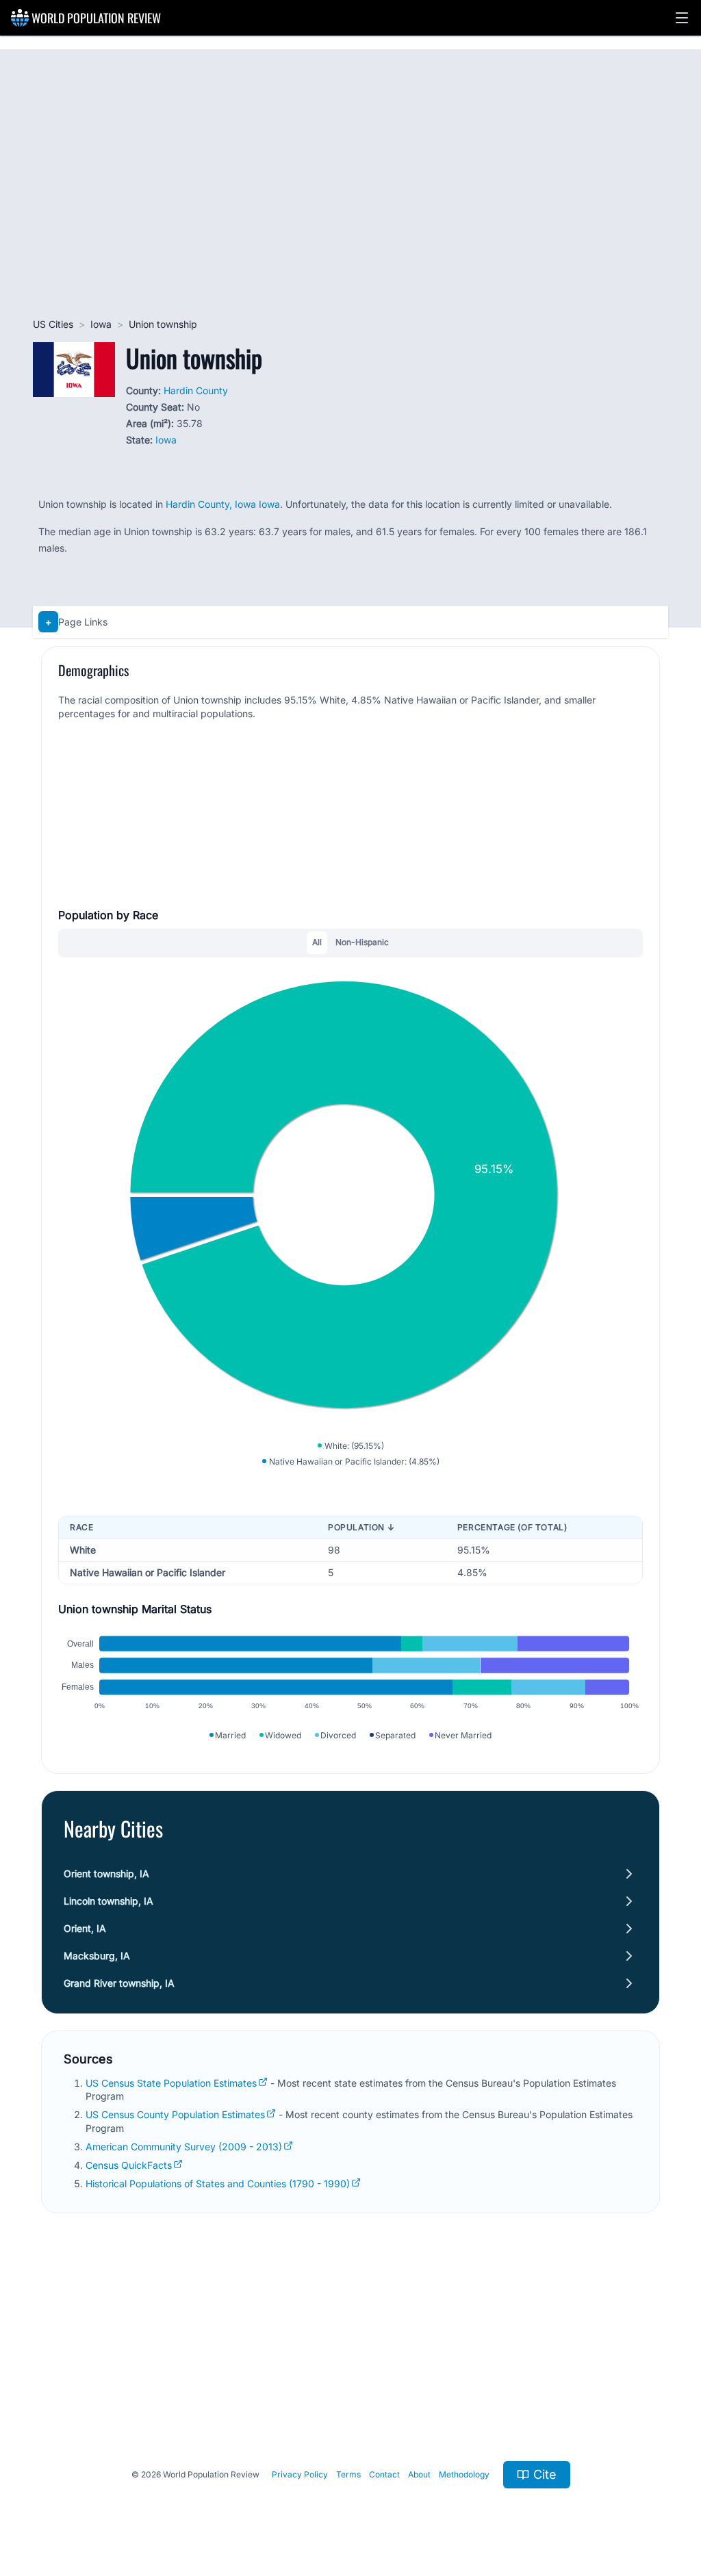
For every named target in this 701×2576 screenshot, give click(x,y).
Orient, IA (85, 1928)
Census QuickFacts (129, 2165)
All (317, 942)
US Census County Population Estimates (175, 2114)
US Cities (53, 324)
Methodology (464, 2474)
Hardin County (196, 390)
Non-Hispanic (362, 942)
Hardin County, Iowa (211, 504)
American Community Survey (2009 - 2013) (184, 2147)
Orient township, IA (106, 1873)
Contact (384, 2474)
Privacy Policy (300, 2474)
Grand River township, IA (119, 1983)
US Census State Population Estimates (171, 2083)
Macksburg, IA (97, 1956)
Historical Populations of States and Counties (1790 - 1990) (218, 2184)
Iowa (101, 324)
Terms (348, 2474)
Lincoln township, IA (109, 1901)
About (419, 2474)
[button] (682, 18)
